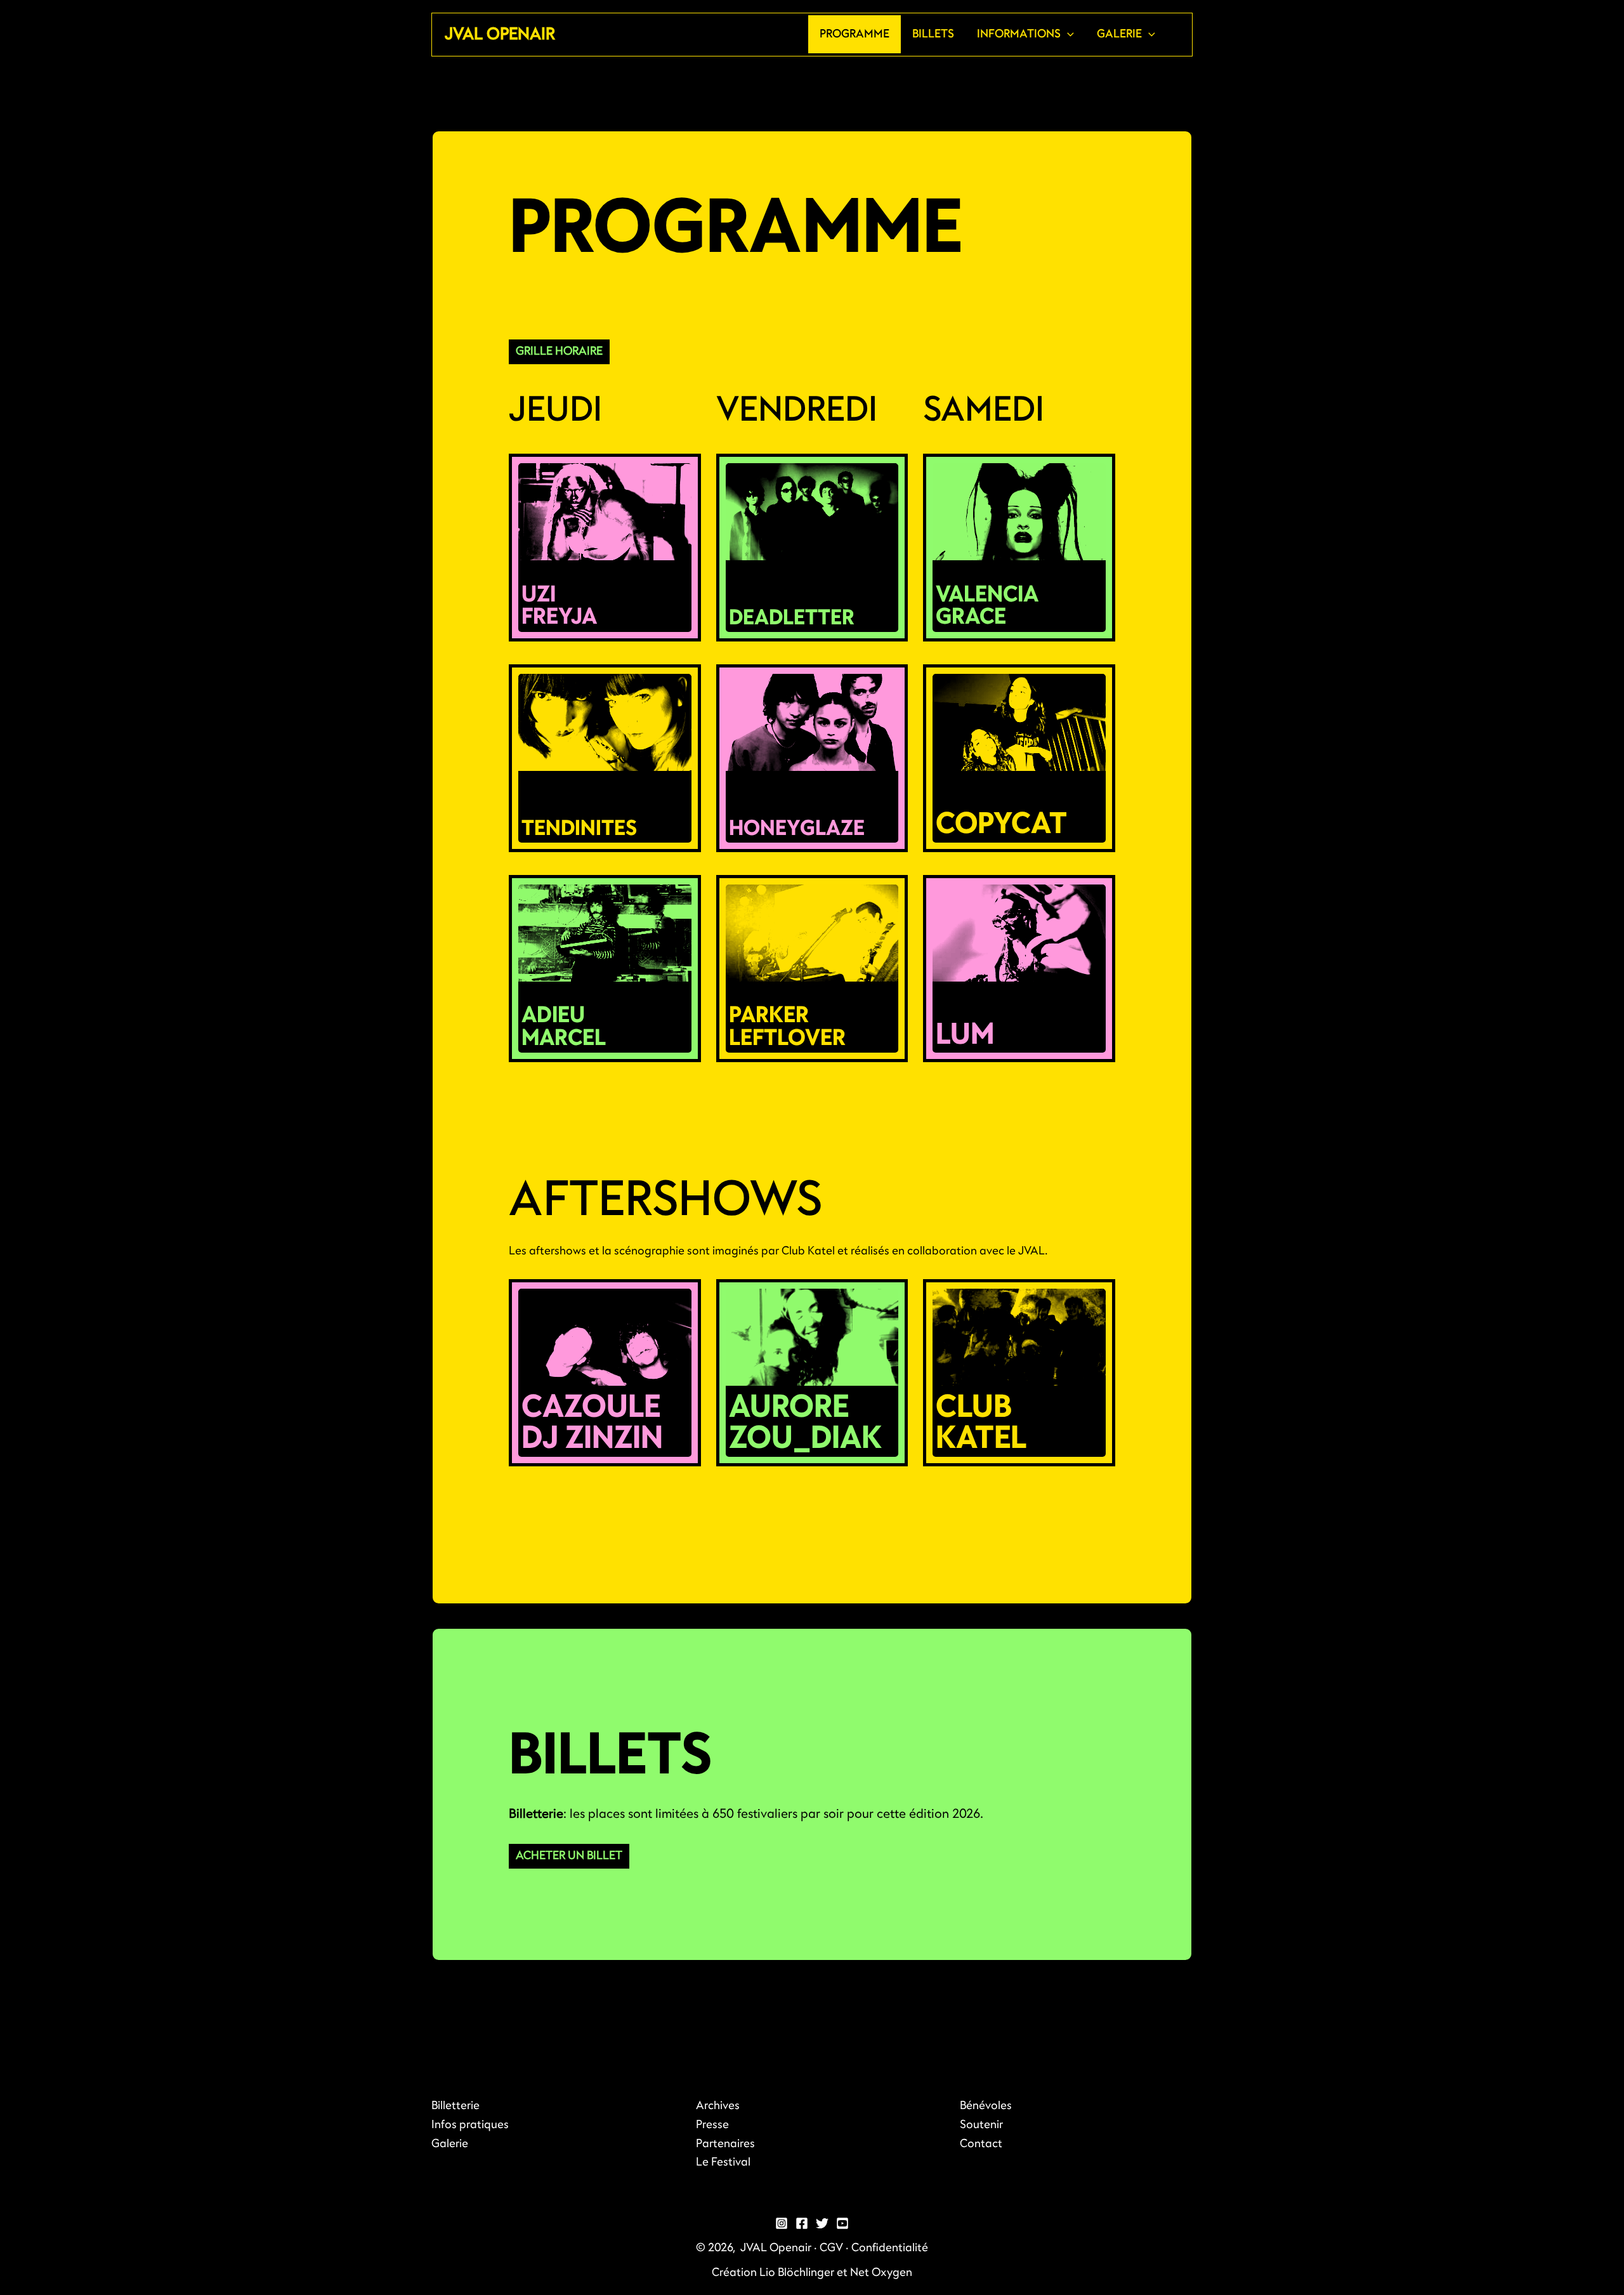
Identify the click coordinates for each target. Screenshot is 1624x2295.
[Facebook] (802, 2223)
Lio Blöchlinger (797, 2272)
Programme (855, 34)
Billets (933, 34)
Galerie (1119, 34)
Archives (718, 2106)
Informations (1019, 34)
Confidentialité (890, 2248)
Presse (712, 2125)
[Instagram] (782, 2223)
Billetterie (455, 2106)
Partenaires (725, 2144)
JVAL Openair (500, 34)
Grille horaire (559, 351)
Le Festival (723, 2162)
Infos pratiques (470, 2125)
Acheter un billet (569, 1856)
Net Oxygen (881, 2272)
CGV (831, 2248)
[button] (1067, 34)
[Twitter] (822, 2223)
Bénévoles (986, 2106)
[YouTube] (842, 2223)
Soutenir (981, 2125)
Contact (981, 2144)
